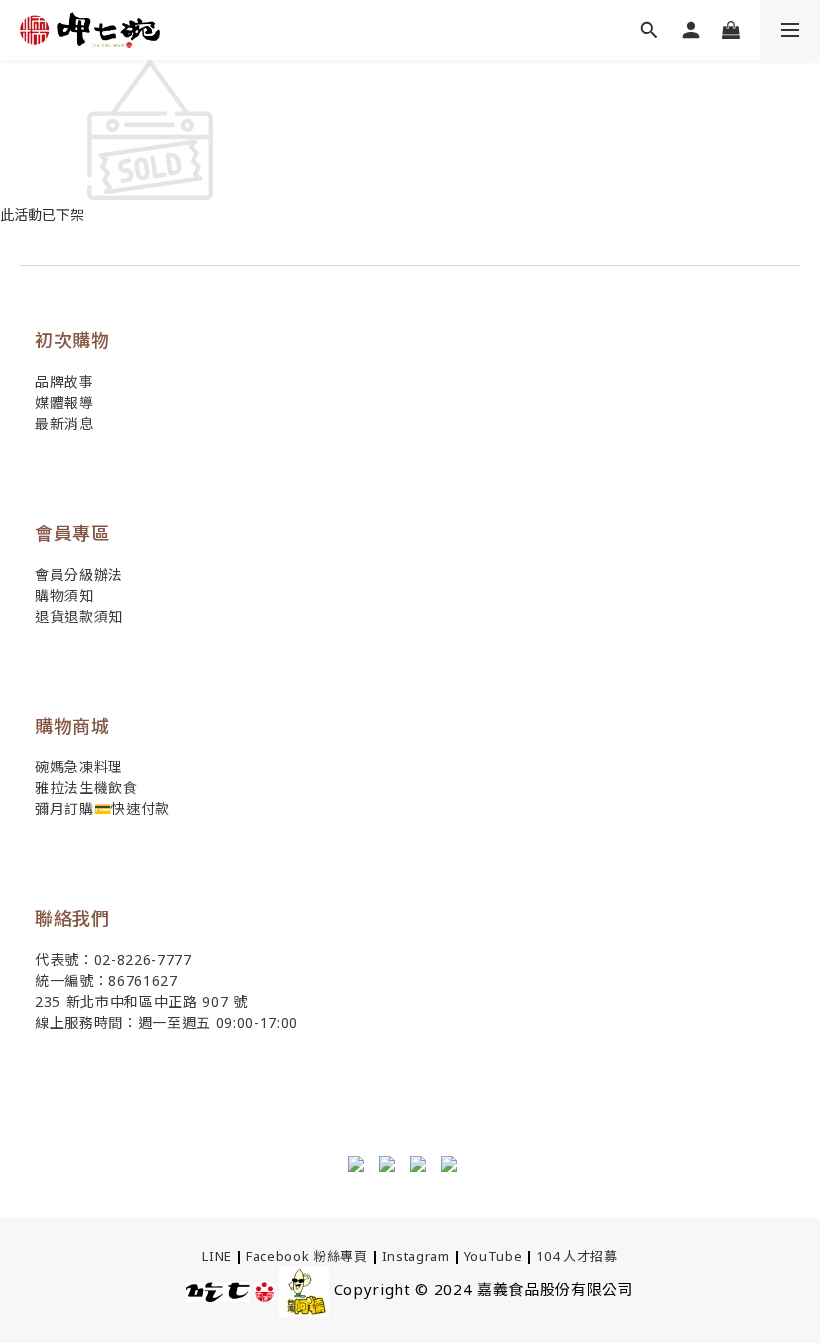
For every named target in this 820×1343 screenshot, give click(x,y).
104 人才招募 (576, 1256)
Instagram (416, 1256)
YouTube (493, 1256)
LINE (217, 1256)
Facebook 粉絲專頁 (307, 1256)
